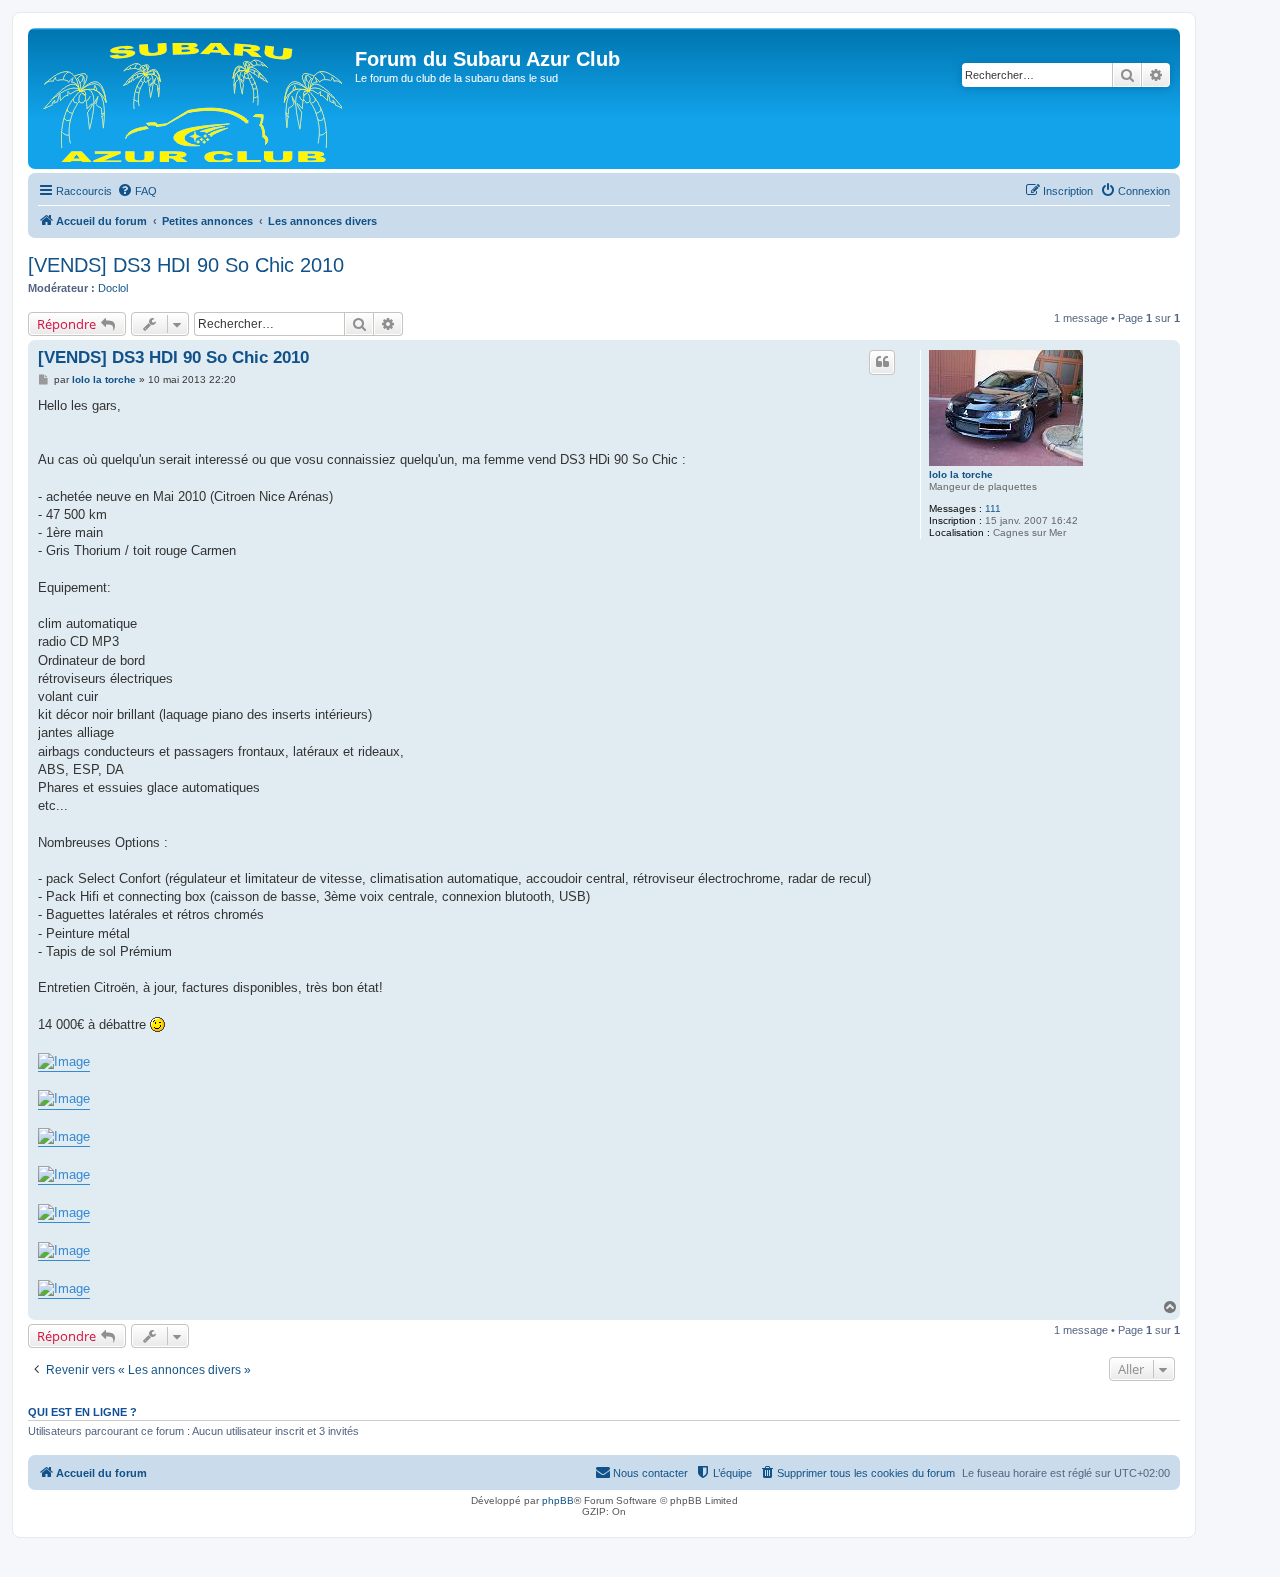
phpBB (558, 1500)
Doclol (113, 288)
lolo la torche (961, 474)
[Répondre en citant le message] (882, 362)
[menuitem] (137, 191)
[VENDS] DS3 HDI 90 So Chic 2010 (186, 265)
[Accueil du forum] (194, 98)
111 (993, 508)
